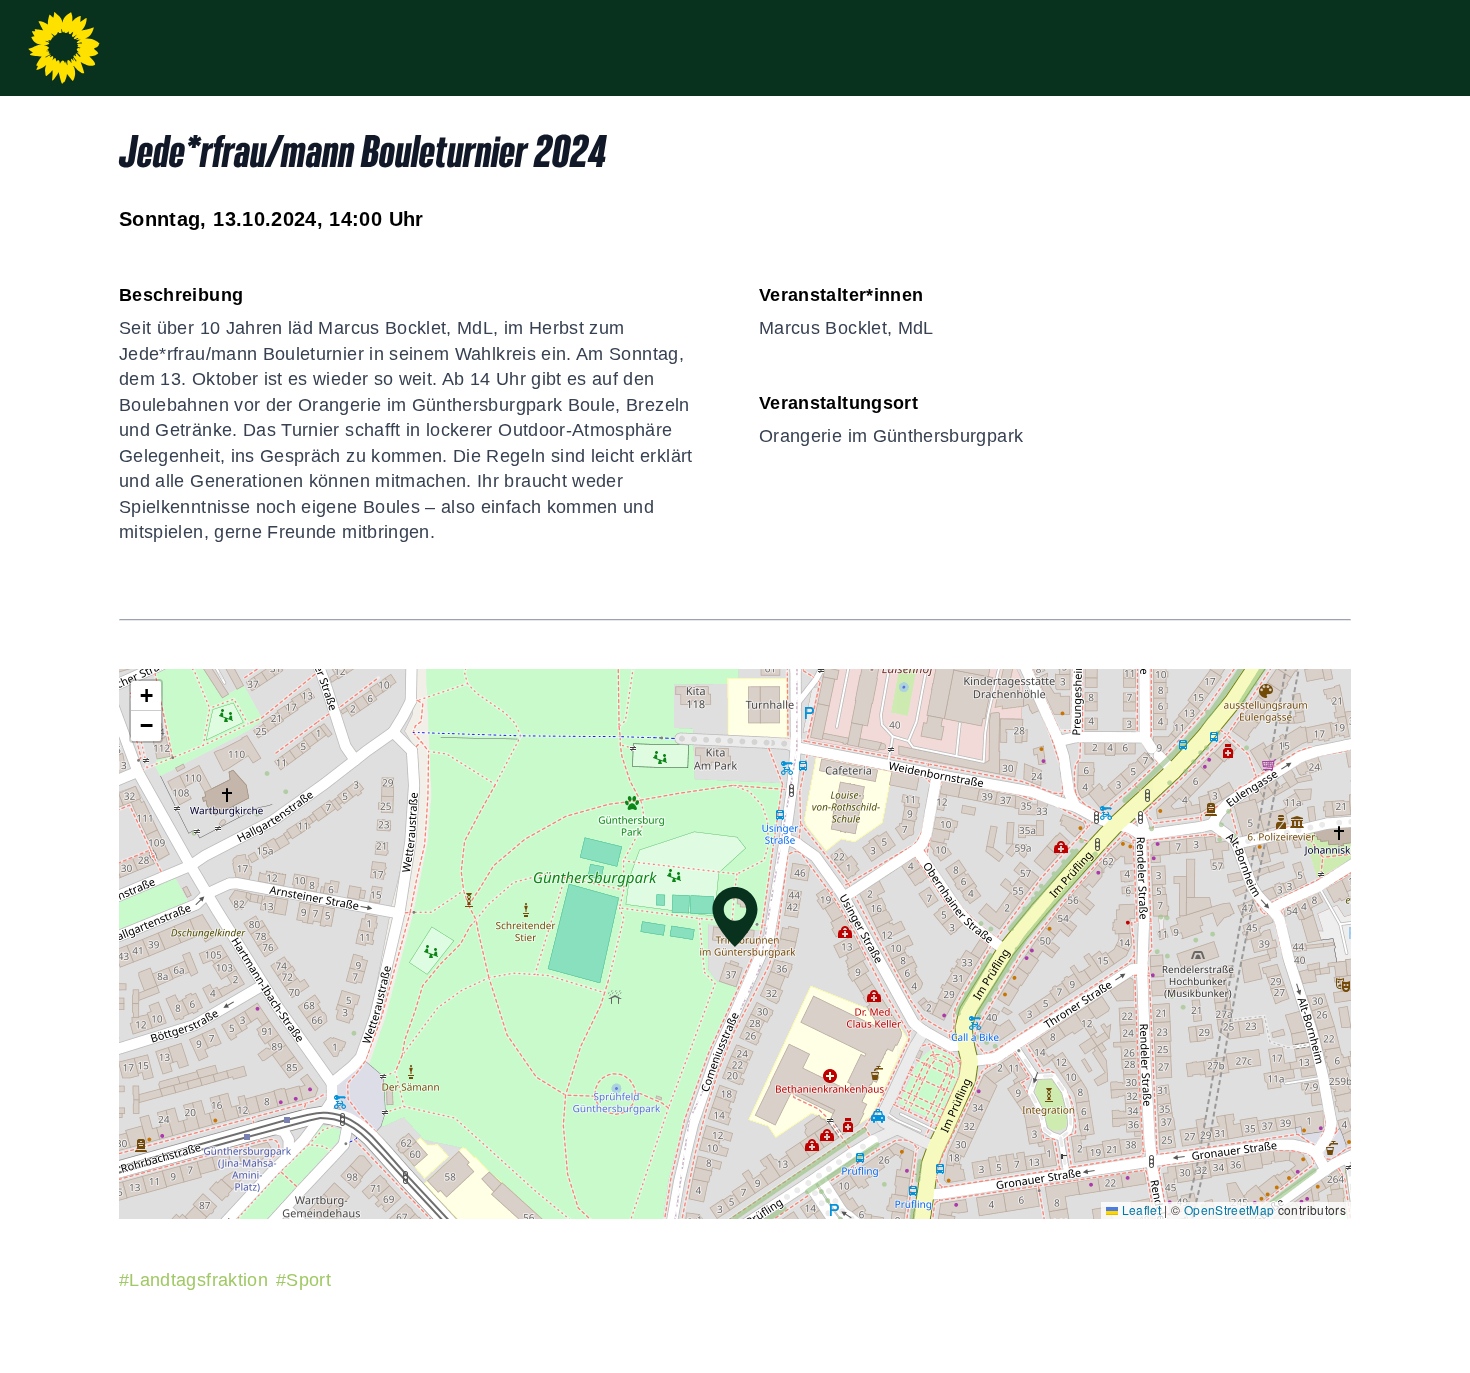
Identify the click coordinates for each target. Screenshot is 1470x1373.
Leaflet (1139, 1209)
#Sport (303, 1280)
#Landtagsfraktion (193, 1280)
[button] (735, 917)
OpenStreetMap (1229, 1209)
